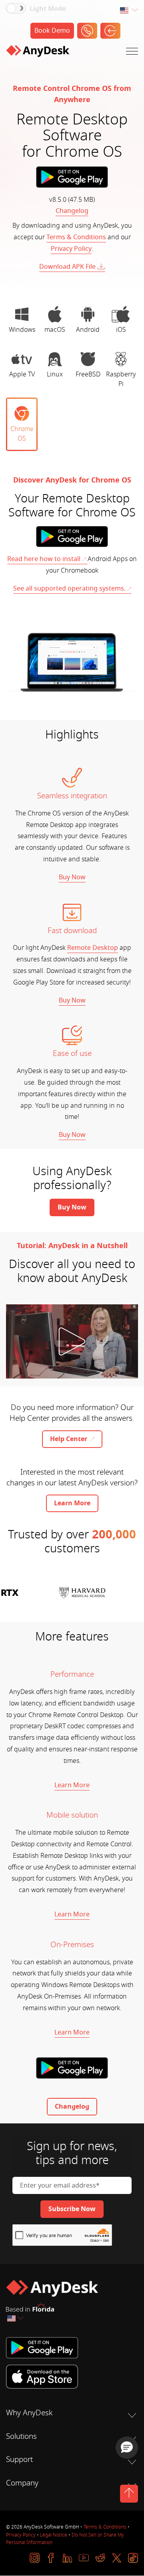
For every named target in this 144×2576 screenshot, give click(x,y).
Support (19, 2460)
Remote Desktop (93, 948)
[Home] (38, 53)
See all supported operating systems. (69, 589)
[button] (127, 2448)
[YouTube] (84, 2558)
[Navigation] (132, 53)
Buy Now (72, 877)
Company (22, 2483)
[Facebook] (51, 2558)
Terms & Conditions (76, 237)
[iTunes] (72, 2377)
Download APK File (67, 267)
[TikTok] (133, 2558)
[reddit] (100, 2558)
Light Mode (48, 9)
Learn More (72, 1785)
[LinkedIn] (67, 2558)
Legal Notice (54, 2535)
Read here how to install (44, 559)
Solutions (21, 2436)
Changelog (72, 211)
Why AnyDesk (29, 2413)
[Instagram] (35, 2558)
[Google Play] (72, 2348)
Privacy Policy (71, 249)
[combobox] (129, 11)
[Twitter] (117, 2558)
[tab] (22, 320)
